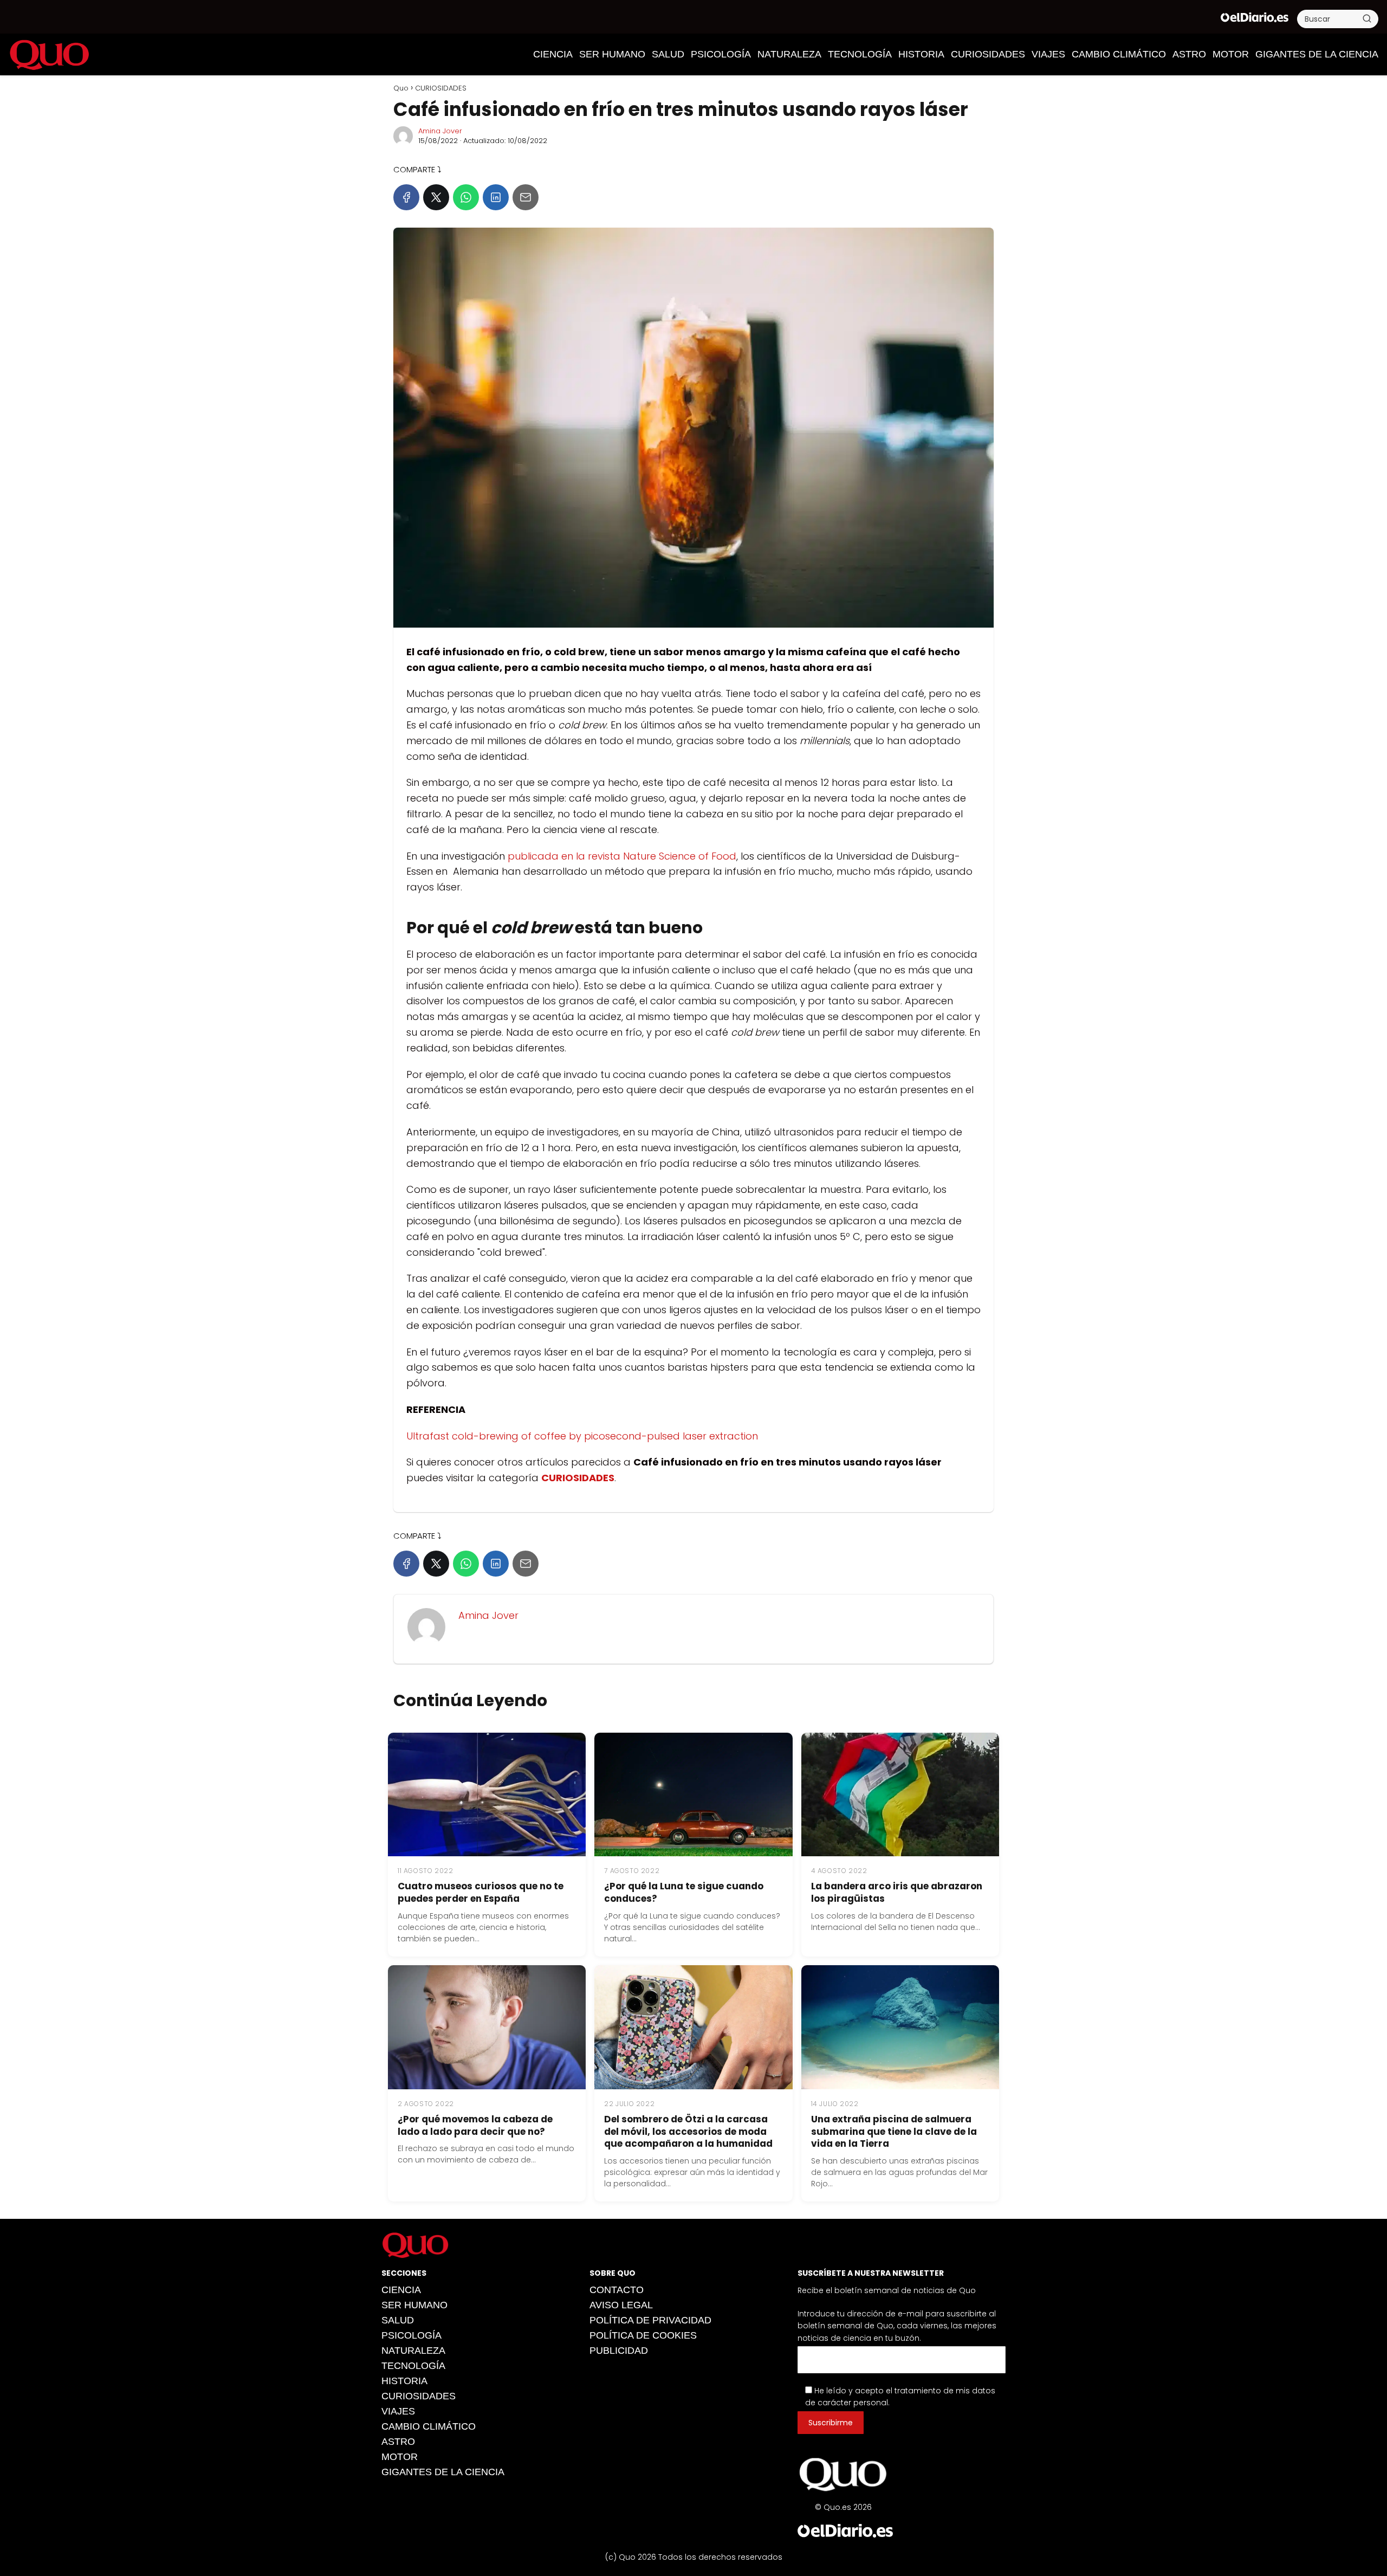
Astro (1189, 54)
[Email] (526, 197)
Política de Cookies (643, 2335)
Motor (1231, 54)
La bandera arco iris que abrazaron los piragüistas (897, 1892)
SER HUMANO (612, 54)
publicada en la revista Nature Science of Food (622, 856)
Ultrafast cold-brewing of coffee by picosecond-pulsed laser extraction (582, 1436)
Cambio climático (1119, 54)
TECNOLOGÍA (860, 54)
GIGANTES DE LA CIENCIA (1317, 54)
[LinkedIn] (496, 197)
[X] (436, 197)
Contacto (617, 2290)
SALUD (668, 54)
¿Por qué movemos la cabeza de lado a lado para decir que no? (475, 2125)
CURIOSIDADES (988, 54)
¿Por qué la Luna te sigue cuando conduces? (684, 1892)
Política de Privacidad (650, 2320)
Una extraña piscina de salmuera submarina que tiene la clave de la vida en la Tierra (894, 2132)
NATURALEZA (789, 54)
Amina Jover (440, 131)
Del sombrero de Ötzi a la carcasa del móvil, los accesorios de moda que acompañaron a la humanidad (688, 2132)
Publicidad (619, 2351)
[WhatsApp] (466, 197)
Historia (921, 54)
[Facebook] (406, 197)
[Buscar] (1367, 18)
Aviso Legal (621, 2305)
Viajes (1048, 54)
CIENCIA (553, 54)
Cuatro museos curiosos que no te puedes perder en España (481, 1892)
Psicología (721, 54)
